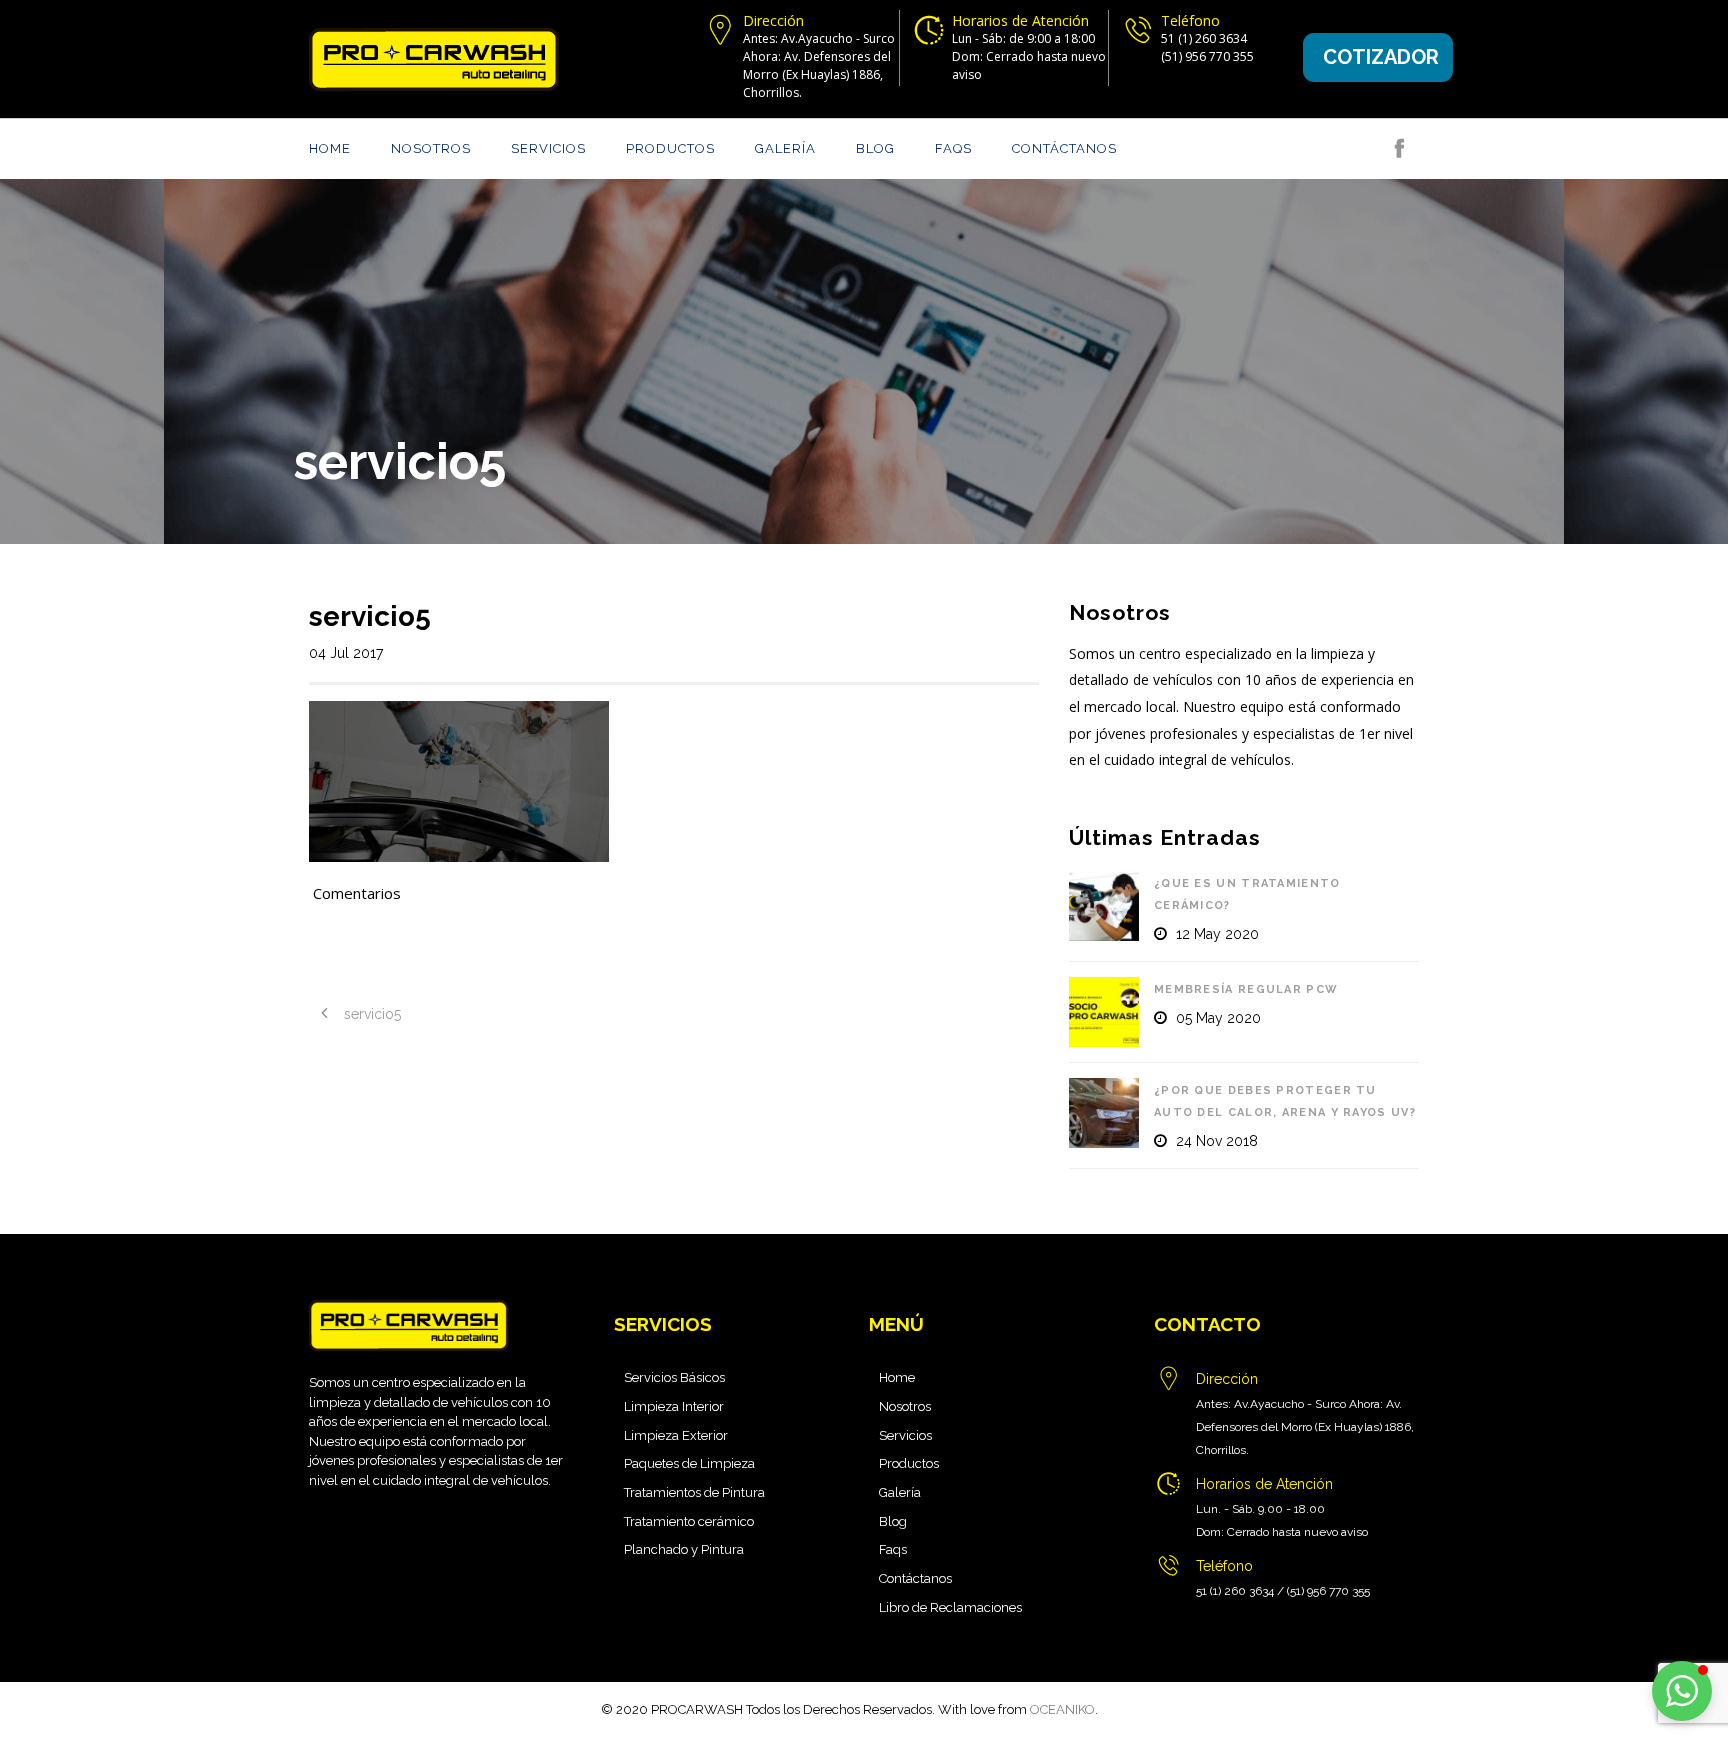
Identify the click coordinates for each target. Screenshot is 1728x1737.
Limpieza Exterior (676, 1435)
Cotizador (1381, 57)
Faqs (953, 148)
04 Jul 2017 (346, 653)
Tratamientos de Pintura (694, 1492)
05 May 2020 (1218, 1018)
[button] (1682, 1691)
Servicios (548, 148)
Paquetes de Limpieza (689, 1463)
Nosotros (431, 148)
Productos (670, 148)
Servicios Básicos (674, 1377)
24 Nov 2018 (1217, 1141)
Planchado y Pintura (684, 1549)
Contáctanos (1064, 148)
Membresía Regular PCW (1246, 989)
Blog (875, 148)
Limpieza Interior (674, 1406)
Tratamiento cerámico (689, 1521)
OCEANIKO (1062, 1709)
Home (330, 148)
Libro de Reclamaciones (950, 1607)
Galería (785, 148)
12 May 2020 (1217, 934)
